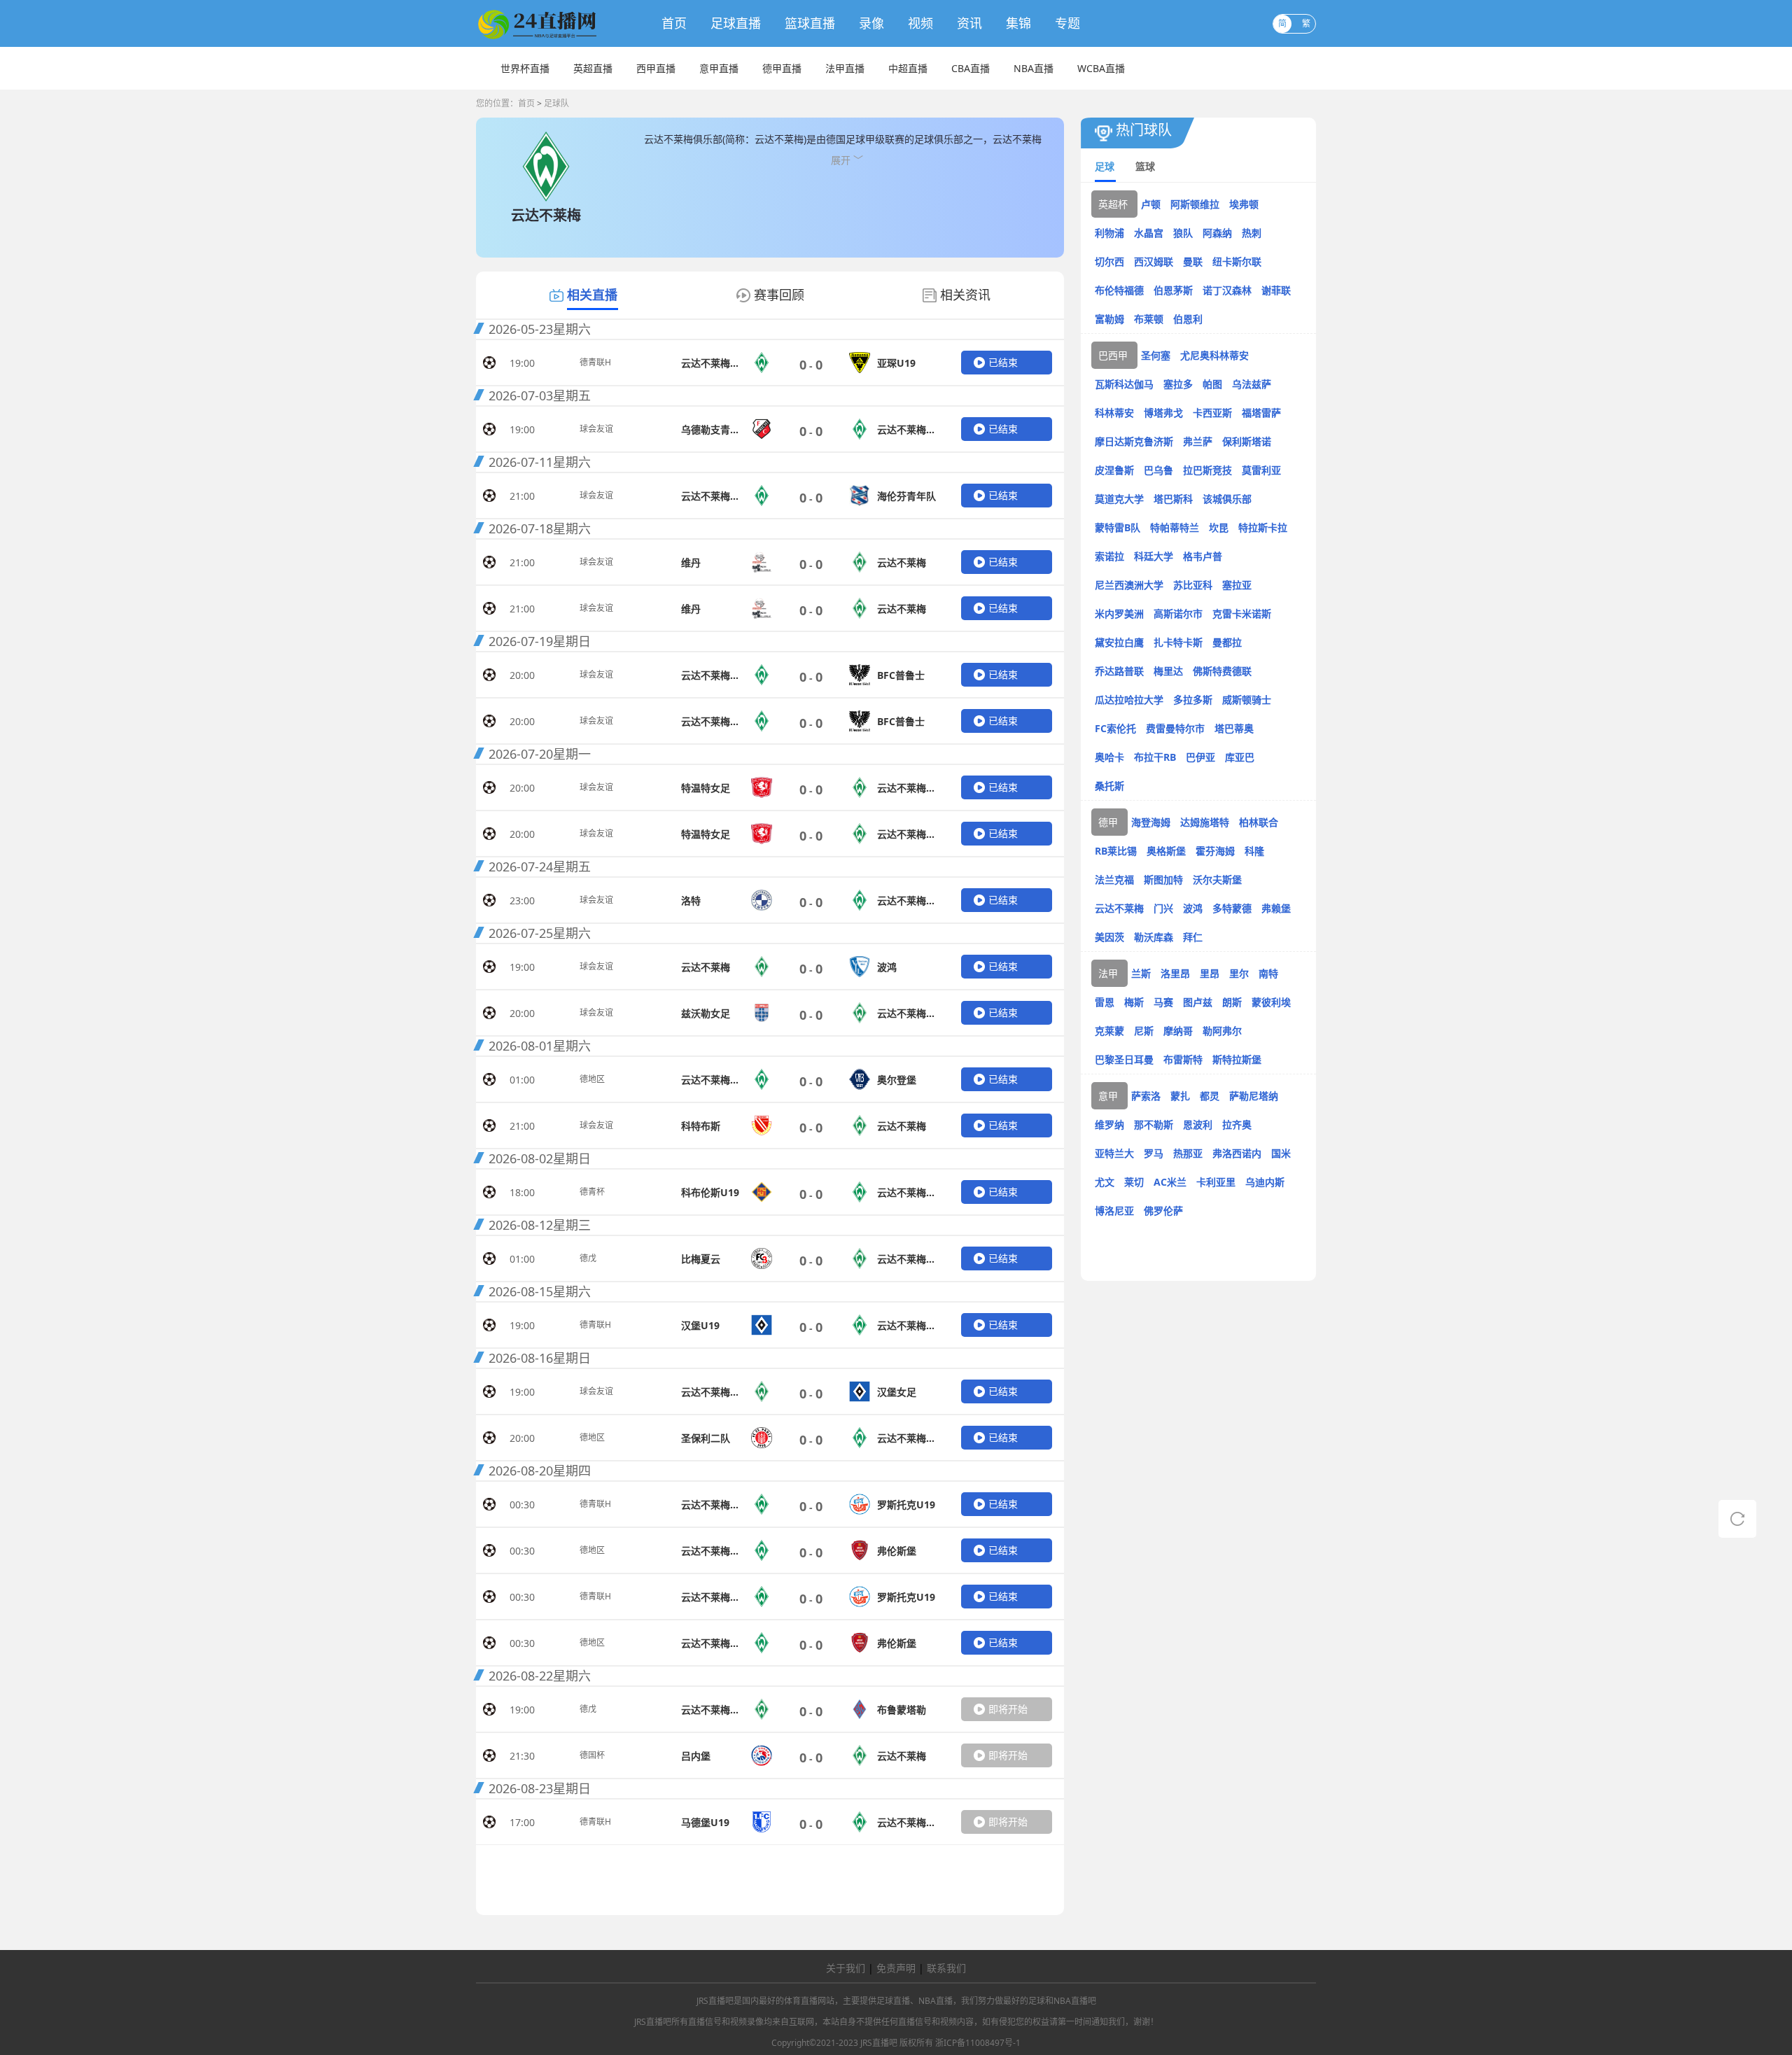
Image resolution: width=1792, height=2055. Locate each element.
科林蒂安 (1114, 413)
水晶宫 (1149, 233)
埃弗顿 (1244, 204)
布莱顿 (1149, 319)
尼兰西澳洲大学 (1129, 585)
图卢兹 (1198, 1002)
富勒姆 (1109, 319)
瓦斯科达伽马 (1124, 384)
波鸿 (1193, 908)
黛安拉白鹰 (1119, 642)
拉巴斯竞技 (1207, 470)
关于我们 (846, 1968)
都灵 (1210, 1096)
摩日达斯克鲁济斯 (1134, 441)
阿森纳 (1217, 233)
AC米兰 (1170, 1182)
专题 (1067, 23)
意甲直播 (719, 68)
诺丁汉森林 (1227, 290)
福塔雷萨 (1261, 413)
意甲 (1108, 1096)
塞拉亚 (1237, 585)
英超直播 (593, 68)
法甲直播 (845, 68)
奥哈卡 (1109, 757)
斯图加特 (1163, 879)
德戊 (588, 1258)
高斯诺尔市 (1178, 613)
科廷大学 (1154, 556)
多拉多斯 (1193, 700)
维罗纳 (1109, 1124)
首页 (674, 23)
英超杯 (1113, 204)
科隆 (1254, 851)
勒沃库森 (1154, 937)
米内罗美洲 (1119, 613)
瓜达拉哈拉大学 (1129, 700)
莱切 (1134, 1182)
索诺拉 (1109, 556)
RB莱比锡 (1116, 851)
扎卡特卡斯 (1178, 642)
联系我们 (946, 1968)
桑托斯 (1109, 786)
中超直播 (908, 68)
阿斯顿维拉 (1195, 204)
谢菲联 (1276, 290)
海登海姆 (1151, 822)
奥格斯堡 (1166, 851)
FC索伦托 (1115, 728)
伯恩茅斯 (1173, 290)
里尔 (1239, 973)
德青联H (595, 362)
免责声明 (896, 1968)
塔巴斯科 (1173, 499)
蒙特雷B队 (1118, 527)
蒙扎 (1180, 1096)
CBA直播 (971, 68)
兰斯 (1141, 973)
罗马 (1154, 1153)
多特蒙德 (1232, 908)
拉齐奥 (1237, 1124)
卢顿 (1151, 204)
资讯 (969, 23)
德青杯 (592, 1192)
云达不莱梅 (1119, 908)
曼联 (1193, 261)
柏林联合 (1259, 822)
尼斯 (1144, 1031)
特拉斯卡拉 (1263, 527)
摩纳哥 (1178, 1031)
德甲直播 (782, 68)
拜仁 (1193, 937)
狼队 (1183, 233)
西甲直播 (656, 68)
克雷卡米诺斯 (1242, 613)
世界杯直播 (525, 68)
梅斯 (1134, 1002)
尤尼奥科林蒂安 (1214, 355)
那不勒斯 (1154, 1124)
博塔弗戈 (1163, 413)
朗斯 (1232, 1002)
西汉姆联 (1154, 261)
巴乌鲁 (1158, 470)
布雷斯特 (1183, 1059)
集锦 (1018, 23)
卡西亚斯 (1212, 413)
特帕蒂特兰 (1175, 527)
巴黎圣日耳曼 (1124, 1059)
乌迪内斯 (1265, 1182)
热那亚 (1188, 1153)
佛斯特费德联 (1222, 671)
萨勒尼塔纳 (1254, 1096)
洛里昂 (1175, 973)
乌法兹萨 (1252, 384)
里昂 (1210, 973)
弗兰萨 (1198, 441)
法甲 (1108, 973)
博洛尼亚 (1114, 1211)
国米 (1281, 1153)
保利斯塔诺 (1247, 441)
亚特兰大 (1114, 1153)
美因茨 (1109, 937)
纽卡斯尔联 (1237, 261)
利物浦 (1109, 233)
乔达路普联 (1119, 671)
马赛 (1163, 1002)
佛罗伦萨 (1163, 1211)
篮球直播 (810, 23)
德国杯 (592, 1755)
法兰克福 (1114, 879)
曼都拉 (1227, 642)
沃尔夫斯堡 (1217, 879)
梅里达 (1168, 671)
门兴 (1163, 908)
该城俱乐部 (1227, 499)
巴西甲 (1113, 355)
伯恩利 (1188, 319)
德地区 (592, 1079)
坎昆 (1219, 527)
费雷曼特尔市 (1175, 728)
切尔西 (1109, 261)
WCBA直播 (1101, 68)
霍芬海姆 (1215, 851)
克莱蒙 (1109, 1031)
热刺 (1252, 233)
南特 (1268, 973)
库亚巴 (1240, 757)
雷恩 (1105, 1002)
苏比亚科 (1193, 585)
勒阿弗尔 (1222, 1031)
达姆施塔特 (1205, 822)
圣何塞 (1156, 355)
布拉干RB (1155, 757)
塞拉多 (1178, 384)
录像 (871, 23)
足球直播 (736, 23)
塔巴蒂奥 (1234, 728)
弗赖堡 (1276, 908)
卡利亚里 (1216, 1182)
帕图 (1212, 384)
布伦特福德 (1119, 290)
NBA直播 (1034, 68)
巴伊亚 (1200, 757)
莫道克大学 (1119, 499)
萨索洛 (1146, 1096)
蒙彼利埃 (1271, 1002)
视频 (920, 23)
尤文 (1105, 1182)
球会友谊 (596, 429)
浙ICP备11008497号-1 (978, 2043)
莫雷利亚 (1261, 470)
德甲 (1108, 822)
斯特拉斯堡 (1237, 1059)
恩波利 (1198, 1124)
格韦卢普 (1203, 556)
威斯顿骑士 (1247, 700)
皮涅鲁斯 (1114, 470)
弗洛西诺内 (1237, 1153)
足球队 (556, 103)
